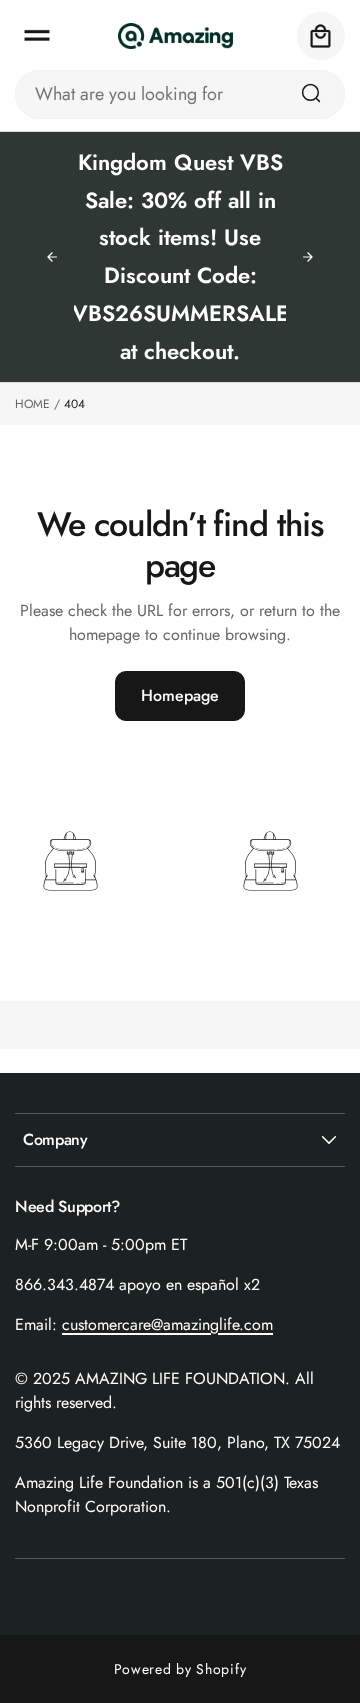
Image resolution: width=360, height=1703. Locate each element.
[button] (37, 36)
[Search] (311, 93)
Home (32, 404)
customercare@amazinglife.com (167, 1324)
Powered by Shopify (180, 1669)
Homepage (180, 695)
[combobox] (180, 94)
